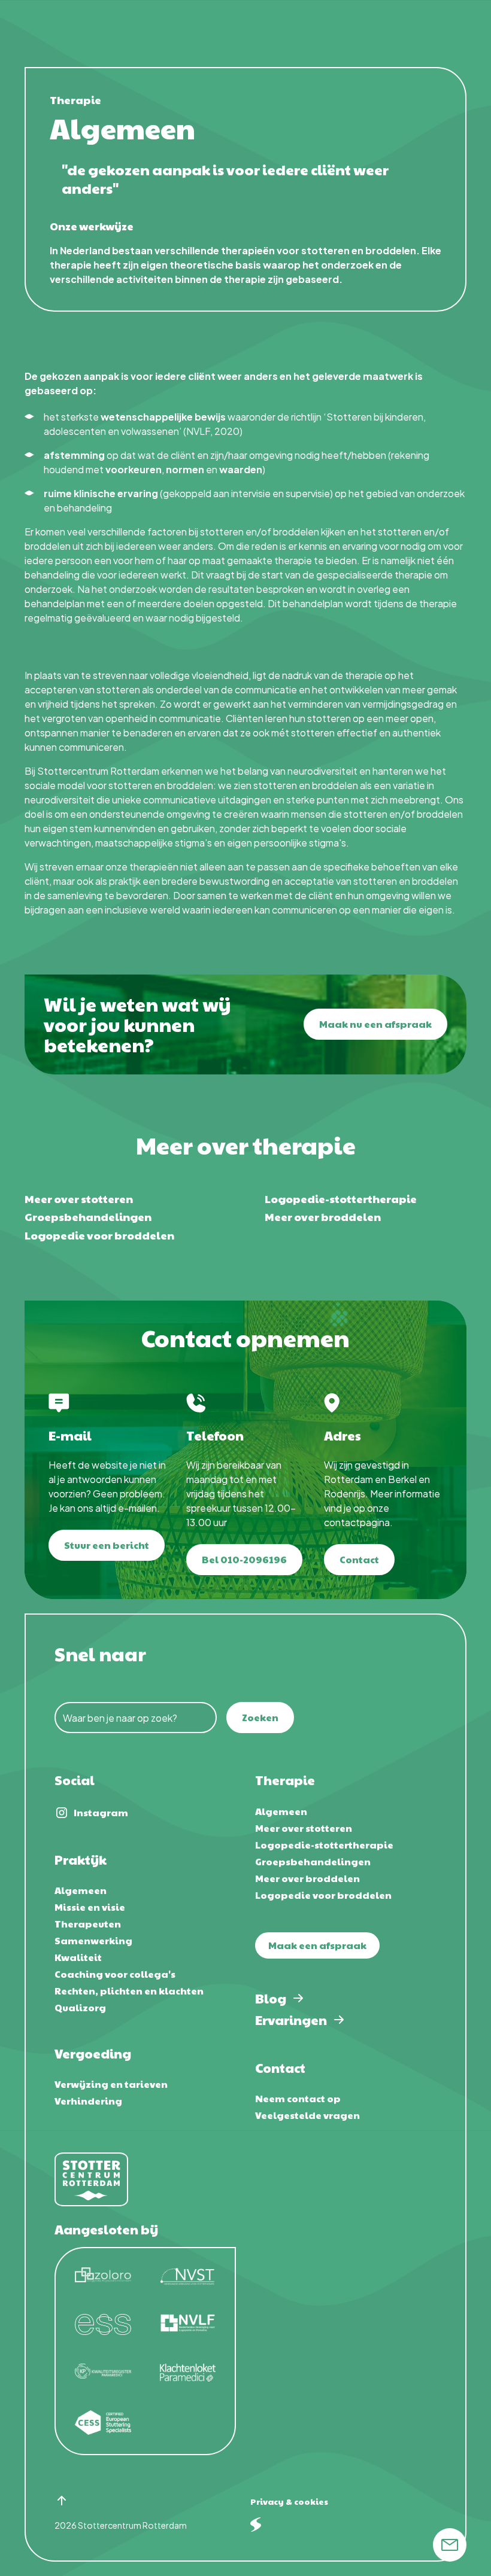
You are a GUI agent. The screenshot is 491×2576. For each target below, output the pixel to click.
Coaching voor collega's (115, 1974)
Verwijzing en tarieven (111, 2084)
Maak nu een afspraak (375, 1024)
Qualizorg (80, 2007)
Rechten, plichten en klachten (129, 1991)
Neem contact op (298, 2098)
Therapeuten (88, 1924)
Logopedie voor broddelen (99, 1235)
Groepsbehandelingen (88, 1217)
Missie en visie (90, 1907)
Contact (359, 1559)
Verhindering (88, 2101)
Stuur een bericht (107, 1545)
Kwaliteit (78, 1957)
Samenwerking (93, 1940)
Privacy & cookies (289, 2501)
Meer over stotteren (79, 1199)
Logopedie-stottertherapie (341, 1199)
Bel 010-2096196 (244, 1559)
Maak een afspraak (317, 1945)
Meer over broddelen (323, 1217)
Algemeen (81, 1890)
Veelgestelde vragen (307, 2115)
